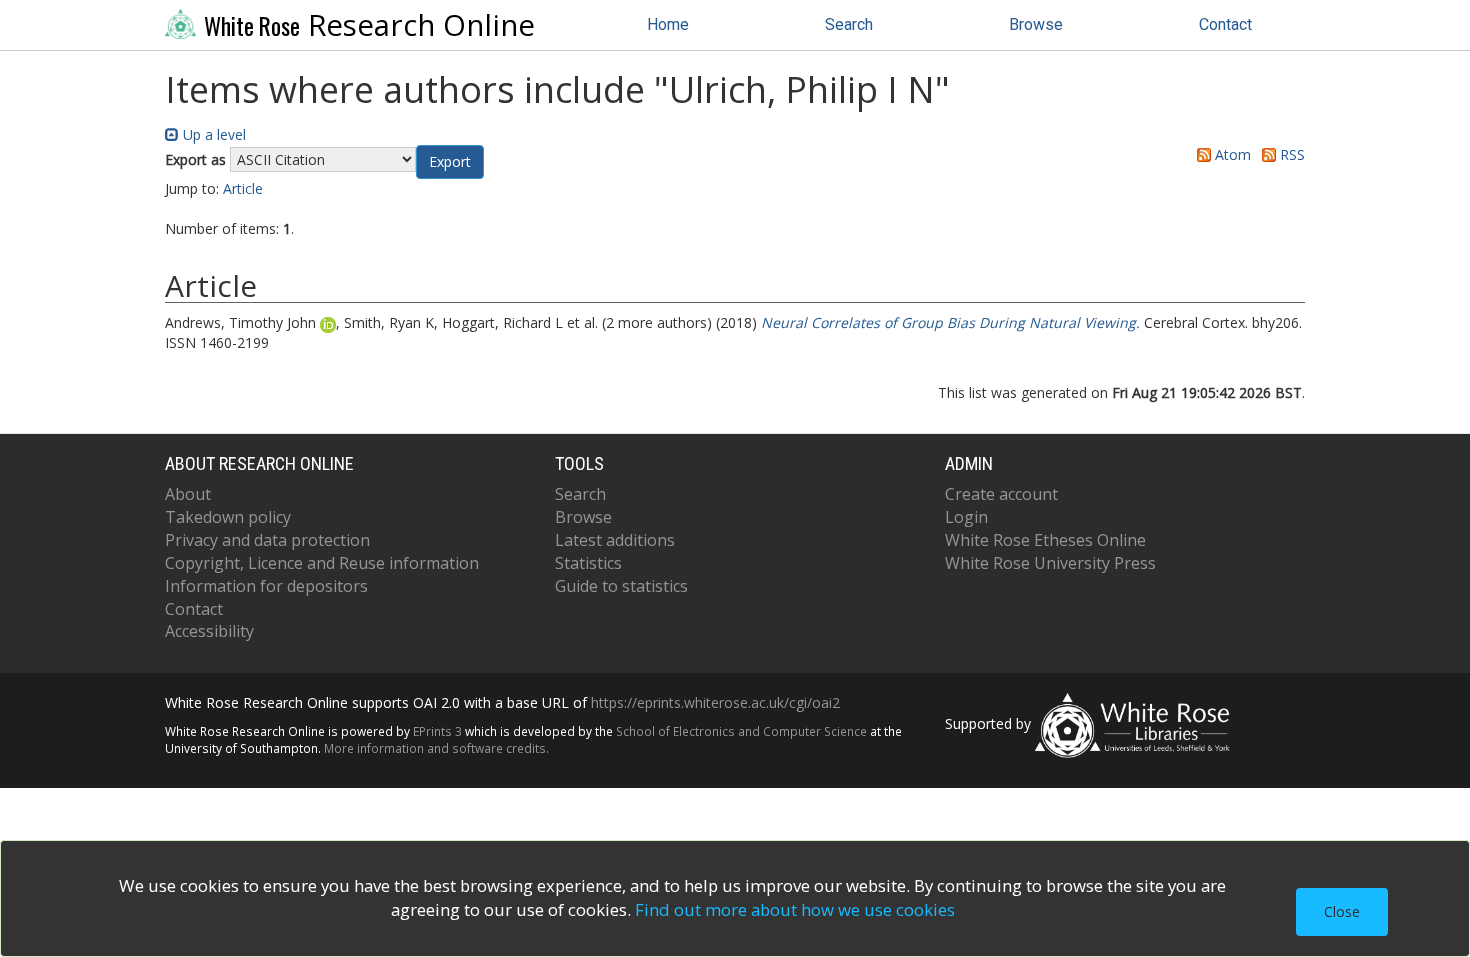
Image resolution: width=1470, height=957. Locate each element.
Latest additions (615, 540)
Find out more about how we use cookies (795, 909)
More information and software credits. (436, 748)
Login (966, 517)
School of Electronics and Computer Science (741, 731)
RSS (1290, 154)
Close (1342, 911)
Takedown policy (228, 517)
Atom (1231, 154)
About (188, 494)
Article (243, 188)
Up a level (212, 134)
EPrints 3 (437, 731)
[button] (450, 162)
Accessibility (209, 631)
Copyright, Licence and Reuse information (322, 563)
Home (668, 24)
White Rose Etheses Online (1045, 540)
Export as (195, 159)
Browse (1036, 24)
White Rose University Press (1050, 563)
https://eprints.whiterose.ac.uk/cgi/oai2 (715, 702)
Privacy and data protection (267, 540)
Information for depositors (266, 586)
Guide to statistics (621, 586)
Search (849, 24)
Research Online (369, 25)
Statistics (588, 563)
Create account (1001, 494)
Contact (1225, 24)
